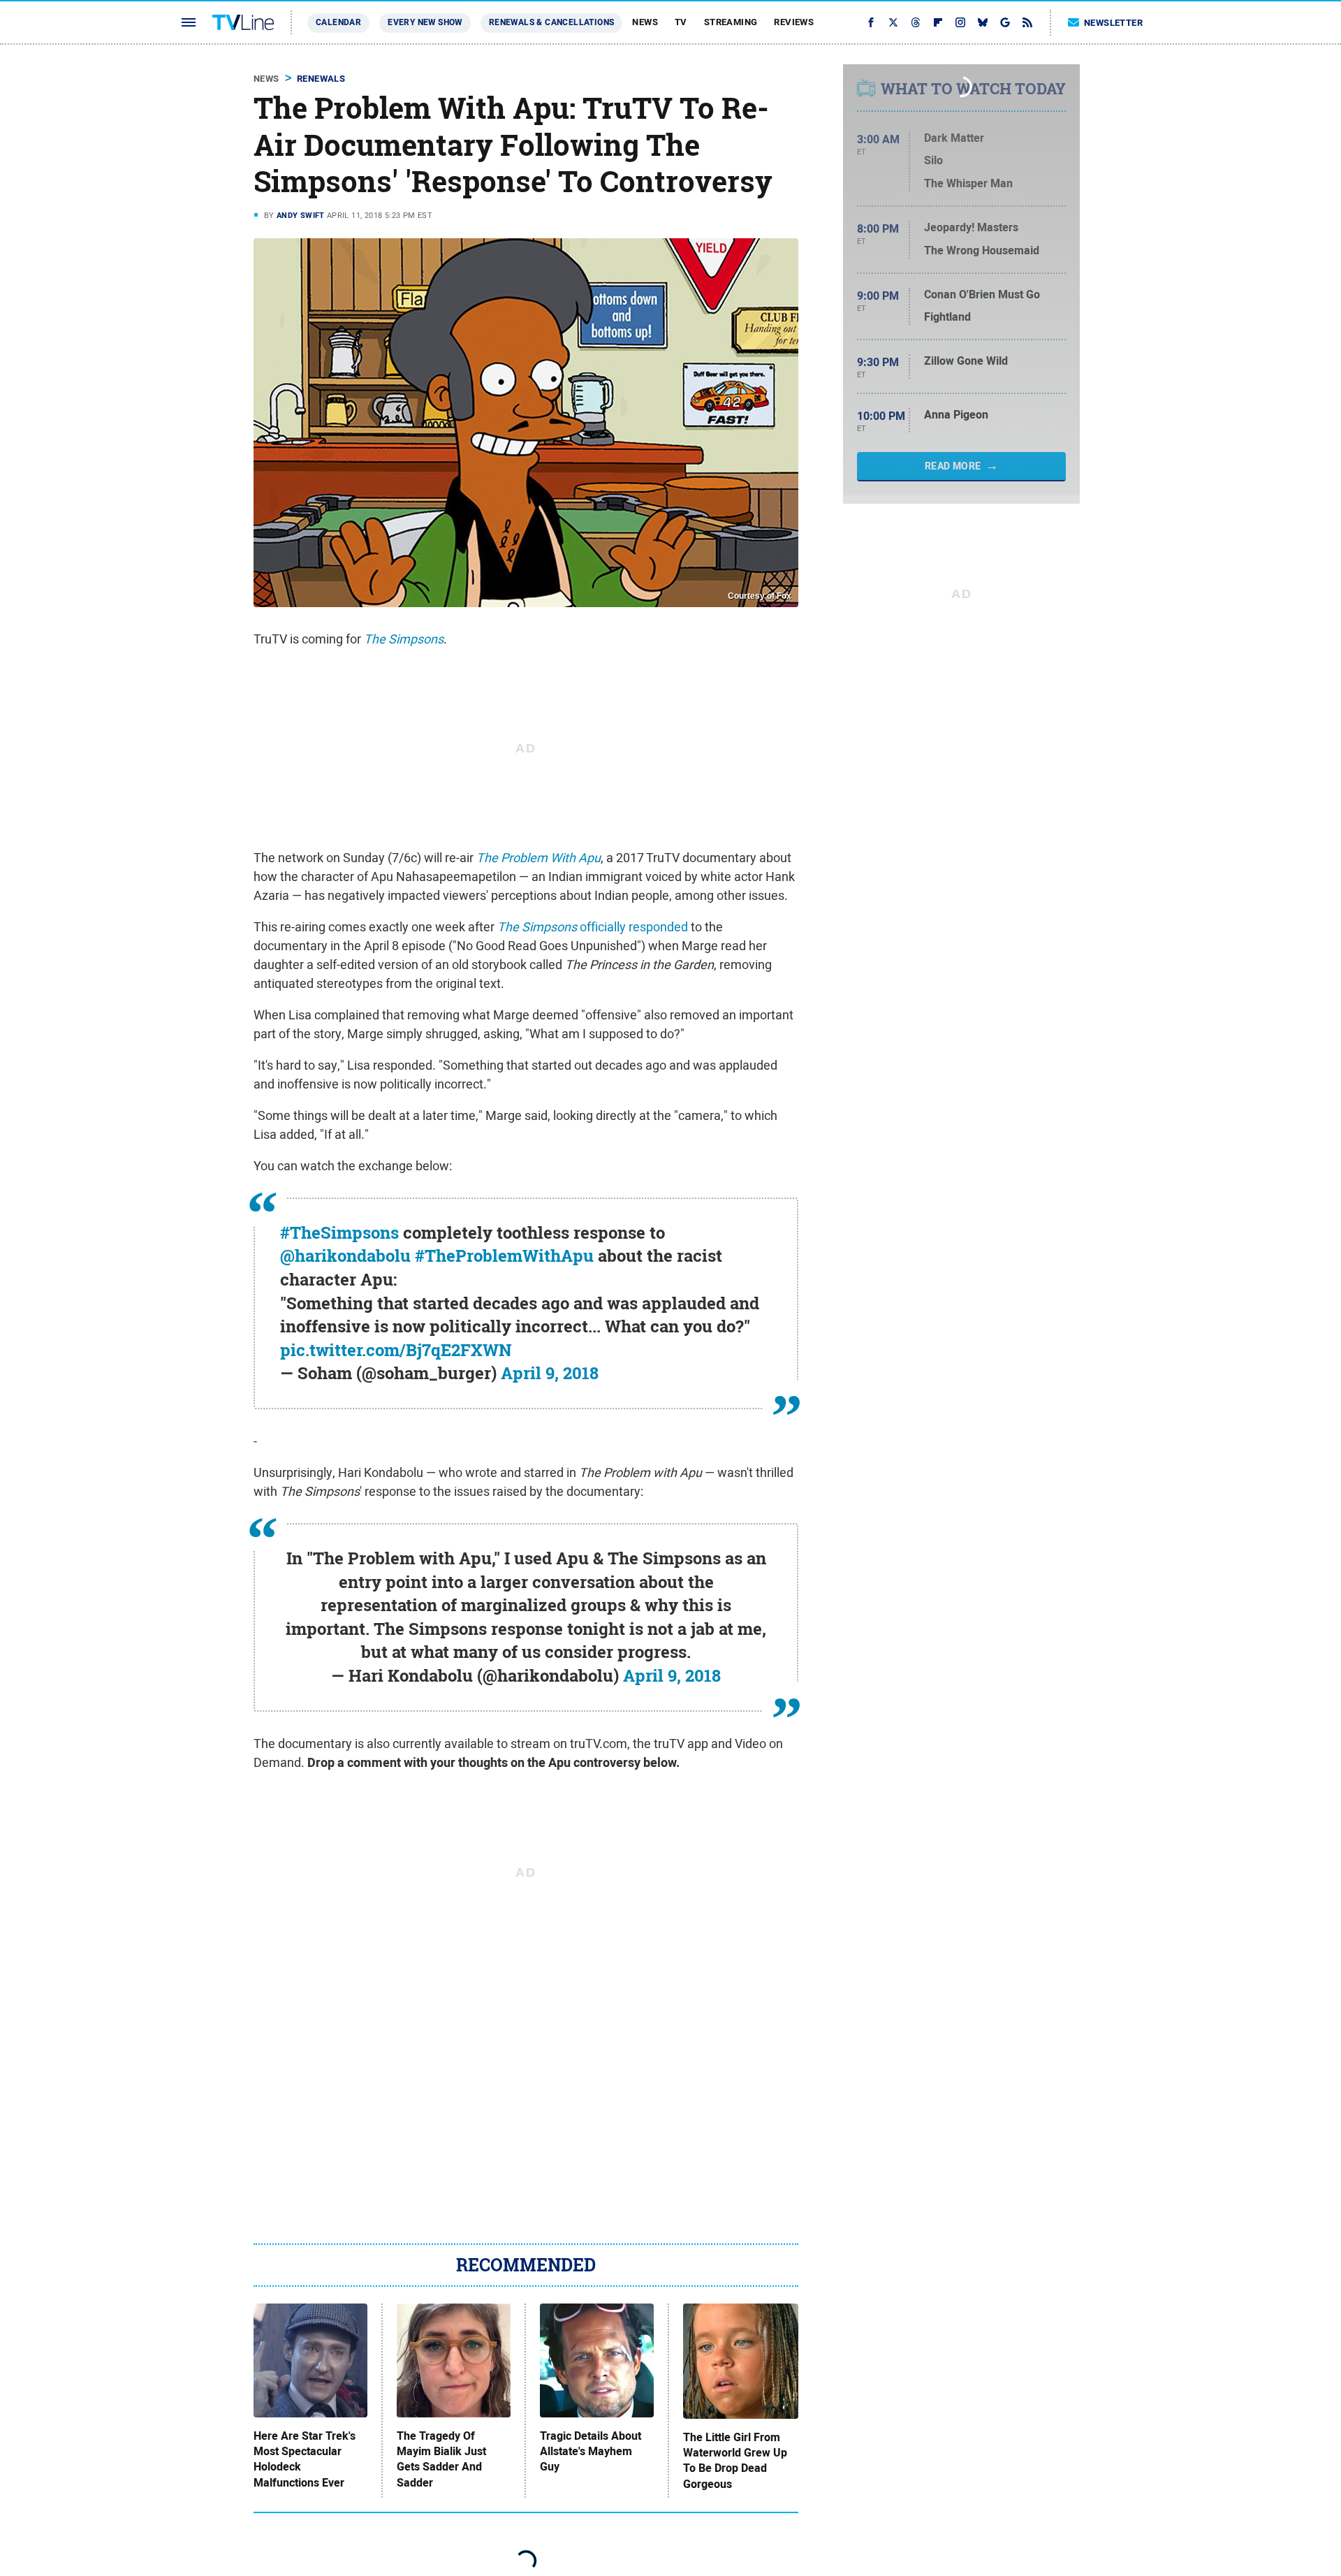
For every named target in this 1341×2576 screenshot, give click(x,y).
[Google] (1005, 22)
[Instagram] (960, 22)
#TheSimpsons (339, 1232)
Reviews (794, 22)
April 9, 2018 (550, 1373)
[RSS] (1027, 22)
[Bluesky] (983, 22)
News (645, 22)
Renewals (321, 79)
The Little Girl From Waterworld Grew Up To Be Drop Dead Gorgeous (735, 2461)
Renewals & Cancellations (552, 22)
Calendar (338, 22)
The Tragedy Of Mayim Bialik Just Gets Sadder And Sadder (441, 2460)
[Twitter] (893, 22)
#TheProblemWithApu (504, 1256)
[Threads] (916, 22)
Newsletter (1113, 23)
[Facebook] (871, 22)
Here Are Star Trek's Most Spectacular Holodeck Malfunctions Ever (305, 2460)
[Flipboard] (938, 22)
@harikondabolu (345, 1256)
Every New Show (425, 22)
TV (681, 22)
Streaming (731, 22)
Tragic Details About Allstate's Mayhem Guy (591, 2452)
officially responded (593, 927)
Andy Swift (301, 215)
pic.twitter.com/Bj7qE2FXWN (396, 1350)
